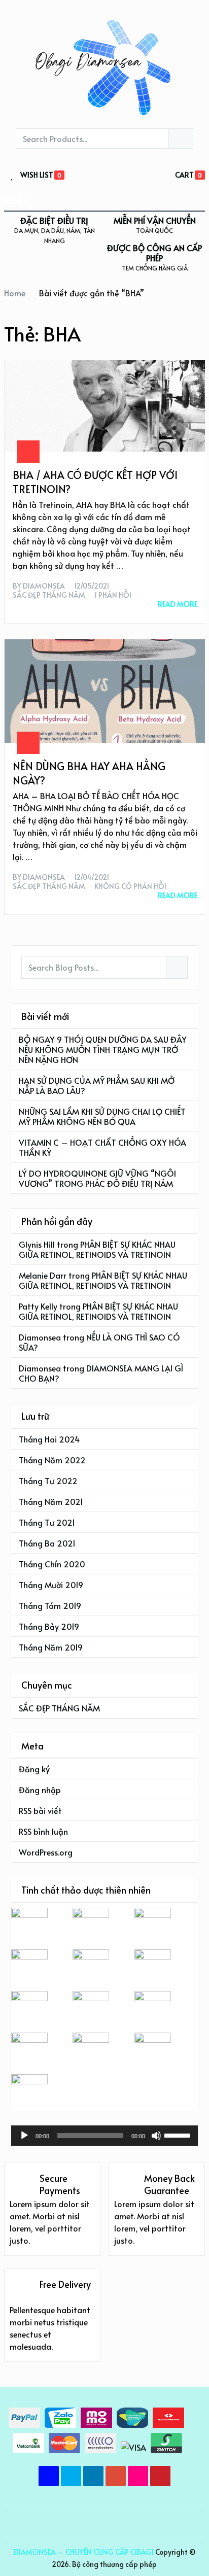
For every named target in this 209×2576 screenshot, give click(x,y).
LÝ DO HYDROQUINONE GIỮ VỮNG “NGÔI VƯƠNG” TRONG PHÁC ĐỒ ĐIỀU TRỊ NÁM (97, 1178)
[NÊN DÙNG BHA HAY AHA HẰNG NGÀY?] (105, 691)
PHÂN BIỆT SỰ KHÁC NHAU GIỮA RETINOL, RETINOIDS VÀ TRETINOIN (97, 1249)
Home (15, 293)
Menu (15, 200)
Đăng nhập (40, 1790)
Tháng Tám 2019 (50, 1605)
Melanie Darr (43, 1275)
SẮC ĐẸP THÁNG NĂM (49, 595)
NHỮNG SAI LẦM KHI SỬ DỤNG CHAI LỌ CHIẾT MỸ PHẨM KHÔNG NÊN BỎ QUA (102, 1116)
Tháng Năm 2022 (52, 1460)
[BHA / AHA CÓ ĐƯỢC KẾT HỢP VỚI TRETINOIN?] (105, 406)
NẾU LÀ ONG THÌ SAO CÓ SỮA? (99, 1342)
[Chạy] (24, 2136)
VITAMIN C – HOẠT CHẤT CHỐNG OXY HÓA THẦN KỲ (102, 1147)
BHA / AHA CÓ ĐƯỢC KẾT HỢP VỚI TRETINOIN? (95, 482)
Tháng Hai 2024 (49, 1439)
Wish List (37, 175)
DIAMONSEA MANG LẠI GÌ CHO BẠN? (101, 1373)
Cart (184, 175)
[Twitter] (71, 2476)
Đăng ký (34, 1769)
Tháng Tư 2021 (47, 1522)
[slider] (179, 2135)
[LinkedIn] (93, 2476)
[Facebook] (49, 2476)
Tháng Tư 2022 (48, 1481)
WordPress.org (46, 1852)
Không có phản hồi (130, 886)
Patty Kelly (38, 1306)
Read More (178, 604)
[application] (104, 2136)
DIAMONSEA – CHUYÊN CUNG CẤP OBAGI (84, 2552)
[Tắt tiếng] (156, 2136)
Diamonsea (44, 586)
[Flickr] (138, 2476)
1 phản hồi (113, 595)
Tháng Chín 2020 (52, 1564)
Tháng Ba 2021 (47, 1543)
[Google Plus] (116, 2476)
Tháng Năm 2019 (51, 1647)
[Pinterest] (160, 2476)
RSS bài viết (40, 1810)
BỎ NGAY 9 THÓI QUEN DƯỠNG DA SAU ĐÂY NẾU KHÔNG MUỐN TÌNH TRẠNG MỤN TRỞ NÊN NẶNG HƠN (103, 1049)
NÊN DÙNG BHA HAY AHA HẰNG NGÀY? (89, 773)
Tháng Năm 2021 (51, 1501)
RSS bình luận (43, 1831)
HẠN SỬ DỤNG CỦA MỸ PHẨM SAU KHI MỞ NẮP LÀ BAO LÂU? (97, 1085)
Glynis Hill (37, 1244)
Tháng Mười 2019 (51, 1585)
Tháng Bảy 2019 (49, 1626)
